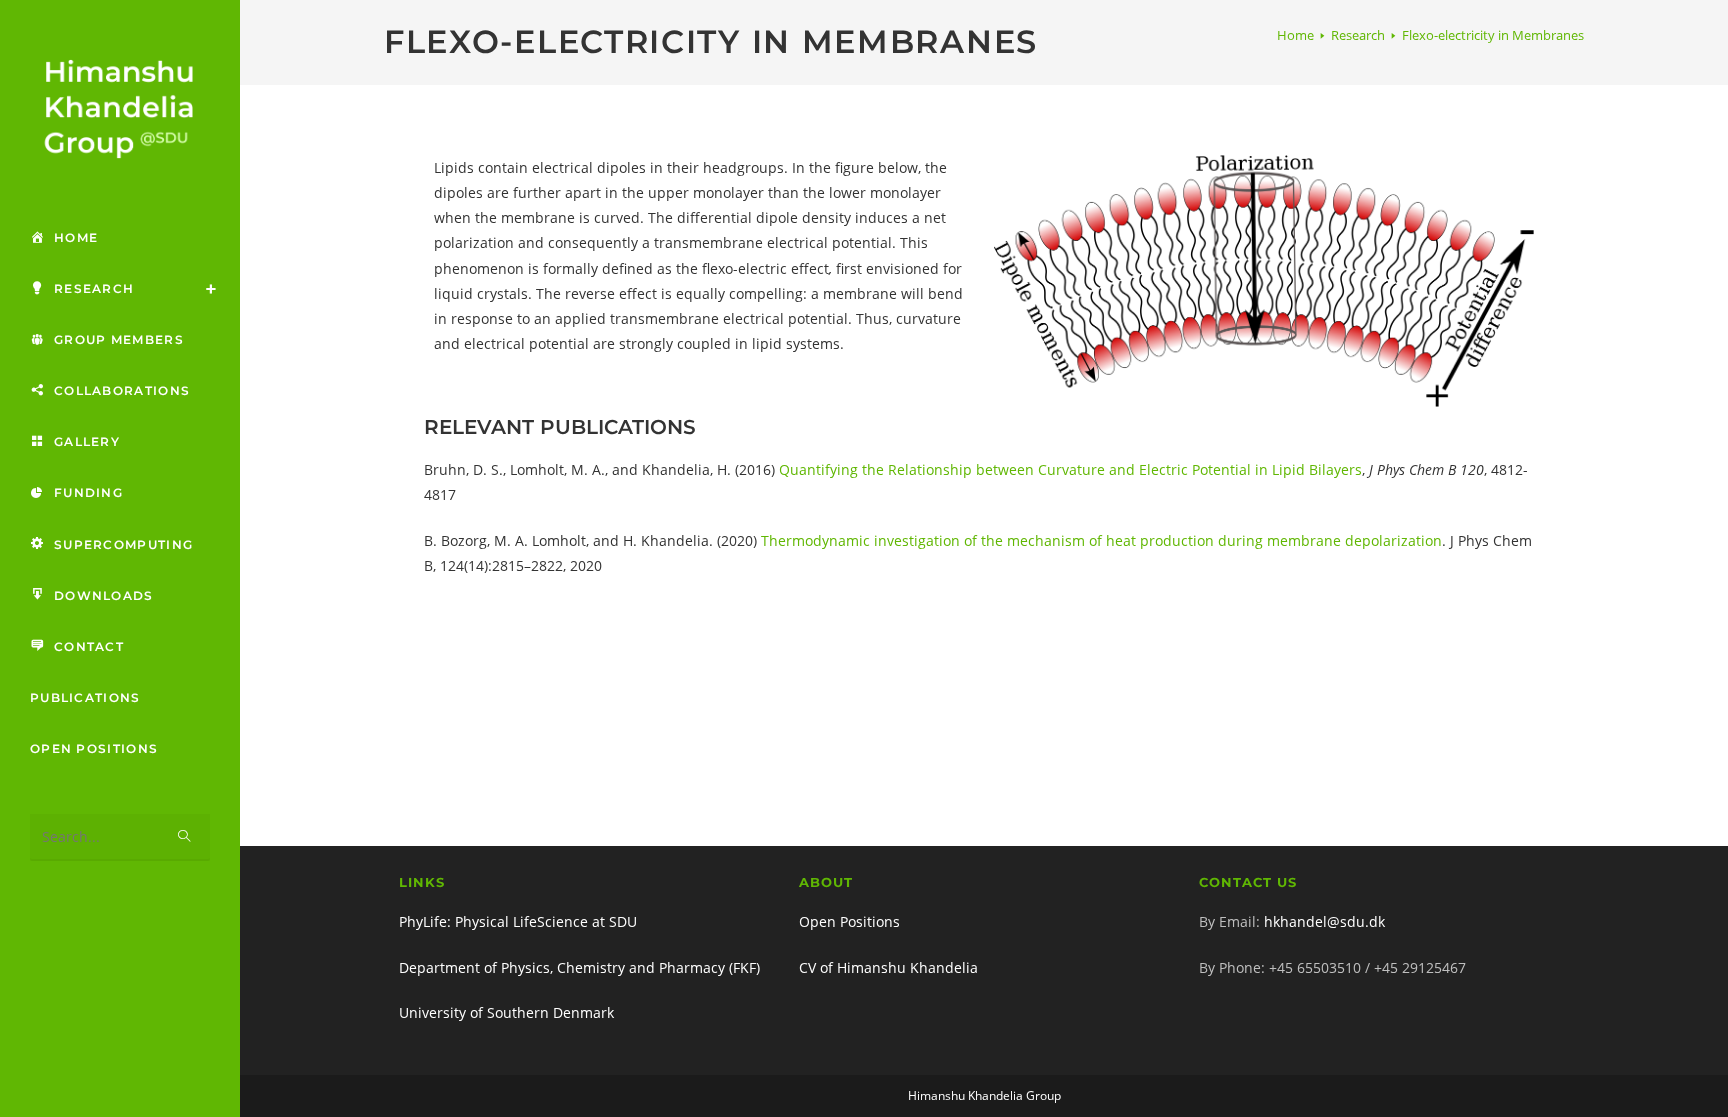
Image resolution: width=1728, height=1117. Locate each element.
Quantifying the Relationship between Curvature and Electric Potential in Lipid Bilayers (1070, 469)
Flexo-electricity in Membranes (1493, 35)
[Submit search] (185, 837)
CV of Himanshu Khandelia (888, 967)
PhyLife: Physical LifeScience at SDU (518, 921)
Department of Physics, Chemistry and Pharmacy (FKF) (579, 967)
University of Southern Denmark (506, 1012)
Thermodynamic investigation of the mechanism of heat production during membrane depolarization (1101, 540)
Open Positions (849, 921)
